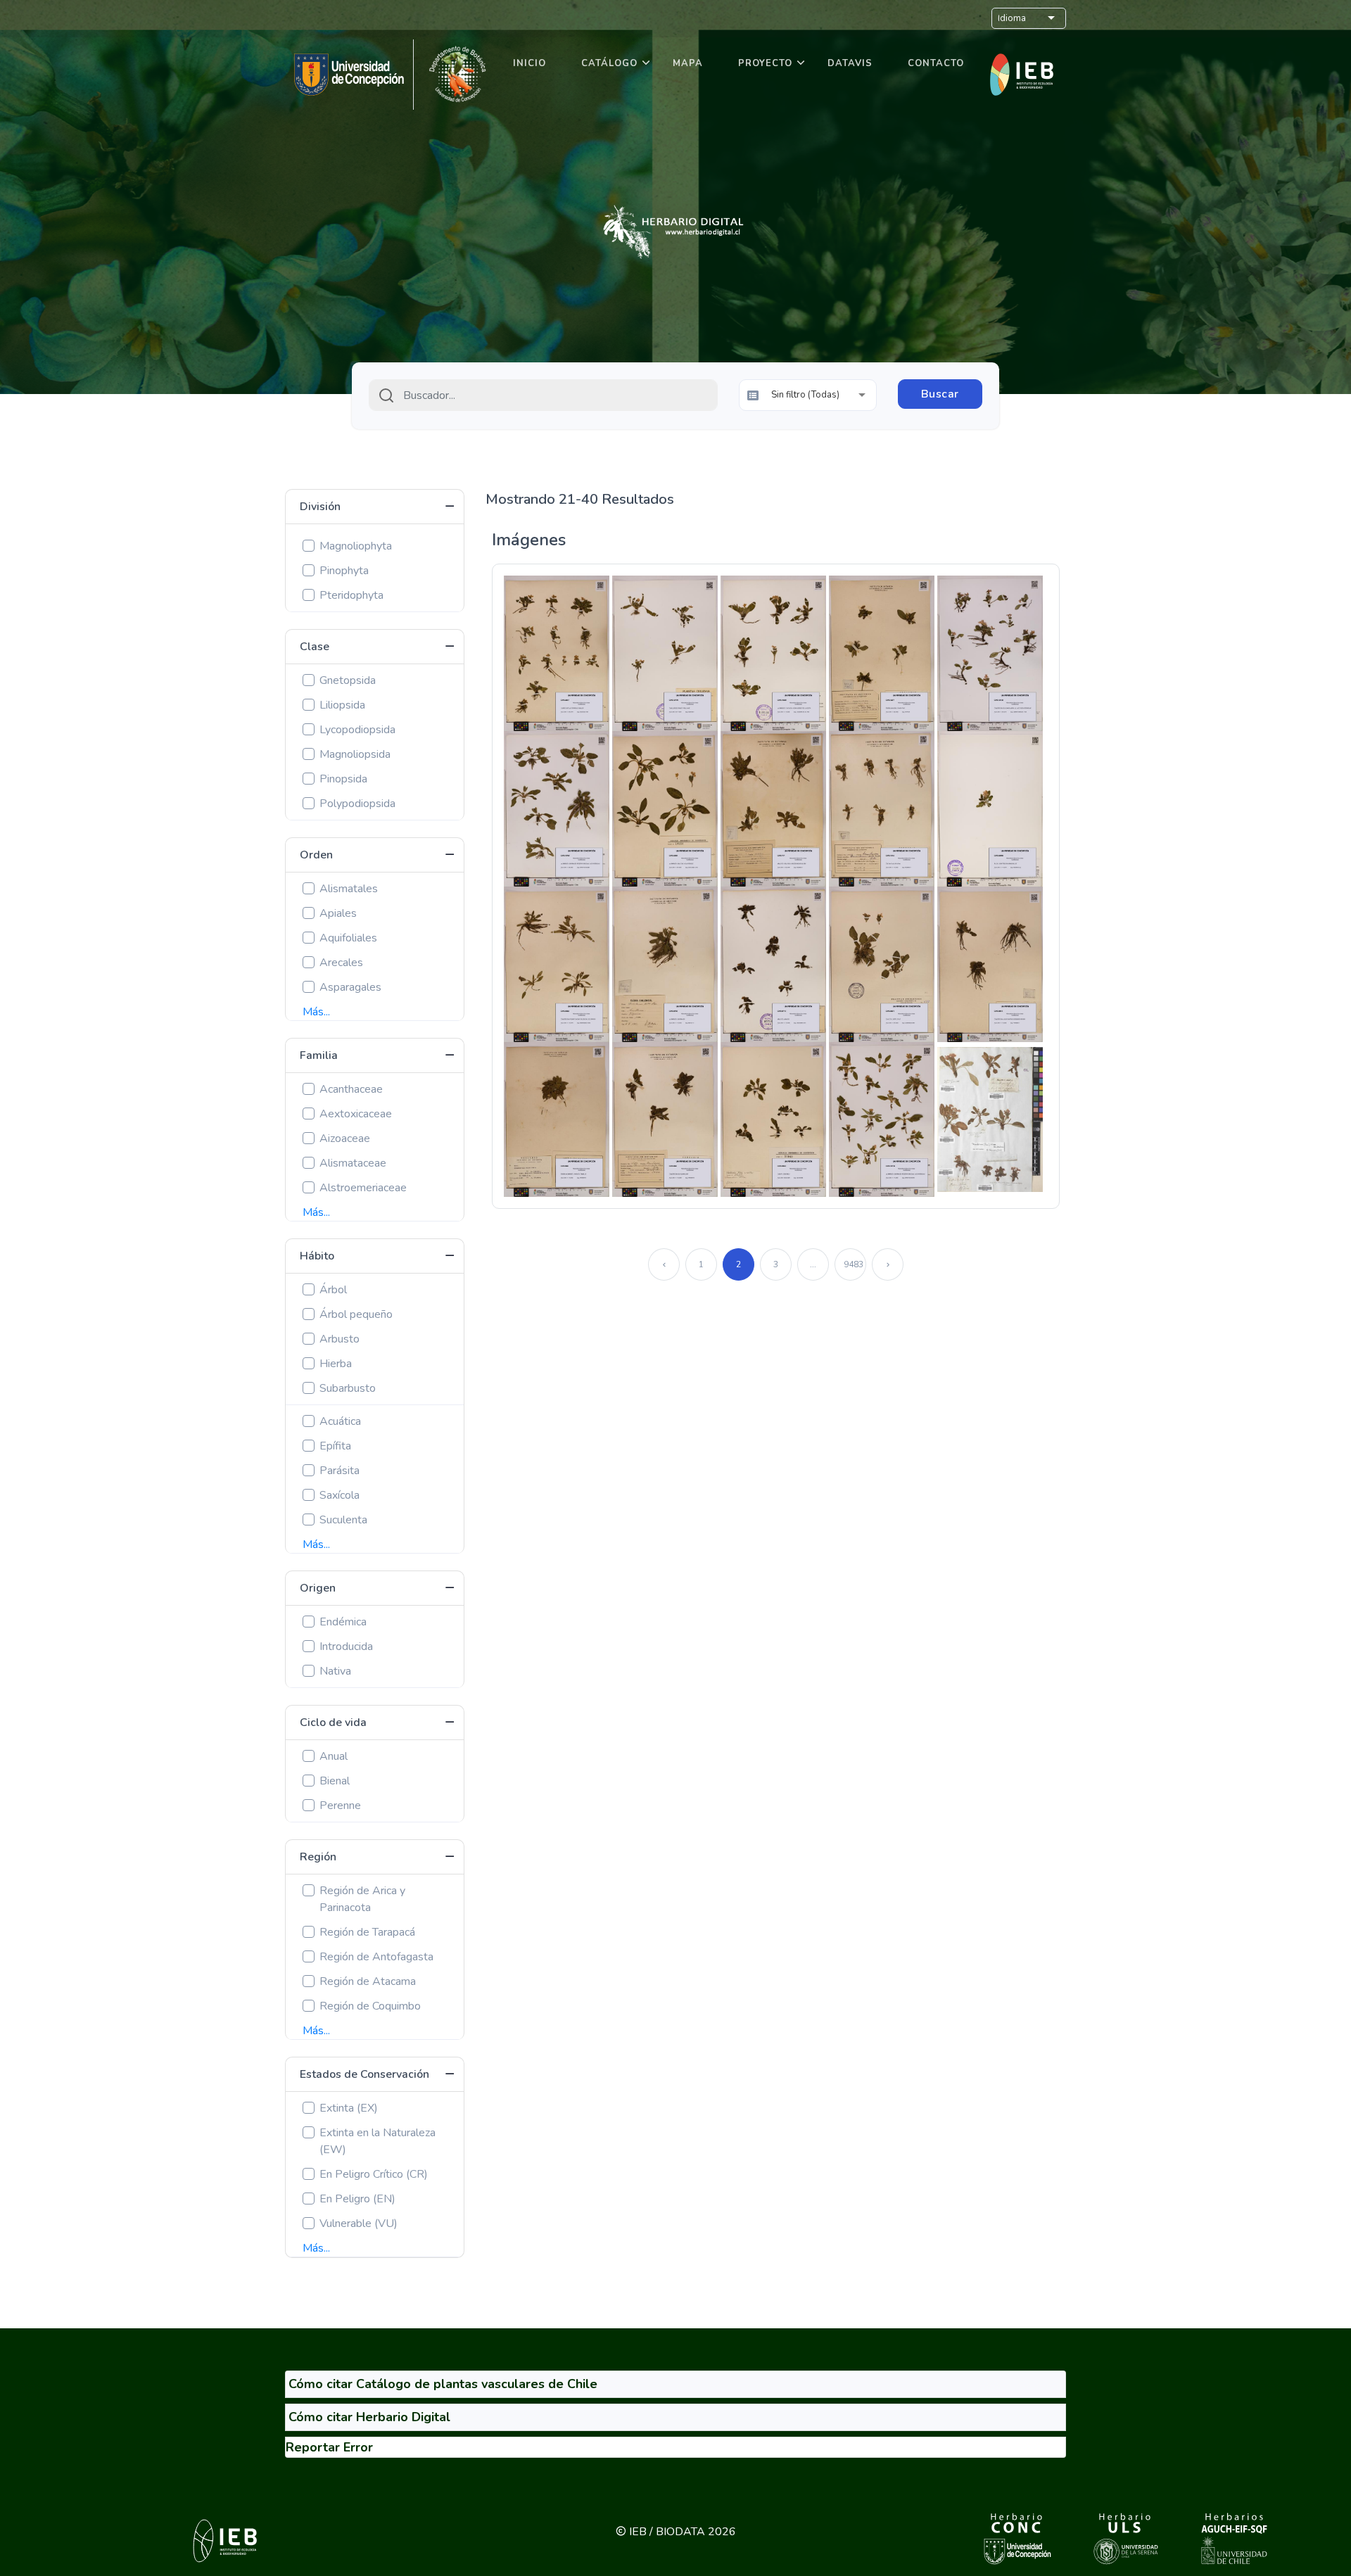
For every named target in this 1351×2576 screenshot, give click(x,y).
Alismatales (349, 889)
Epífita (335, 1446)
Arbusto (340, 1339)
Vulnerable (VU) (359, 2223)
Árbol (333, 1290)
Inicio (529, 63)
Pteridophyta (351, 595)
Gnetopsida (348, 680)
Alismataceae (353, 1163)
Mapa (688, 63)
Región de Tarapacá (367, 1932)
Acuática (340, 1421)
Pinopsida (343, 779)
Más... (316, 1012)
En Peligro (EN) (357, 2199)
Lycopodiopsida (357, 730)
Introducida (346, 1647)
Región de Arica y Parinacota (362, 1899)
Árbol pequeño (356, 1314)
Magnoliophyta (356, 546)
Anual (334, 1756)
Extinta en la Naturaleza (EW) (378, 2141)
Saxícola (340, 1495)
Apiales (338, 913)
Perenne (340, 1806)
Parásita (340, 1471)
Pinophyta (344, 571)
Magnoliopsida (355, 754)
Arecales (341, 963)
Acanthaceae (351, 1089)
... (813, 1264)
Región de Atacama (368, 1981)
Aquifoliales (348, 938)
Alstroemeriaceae (363, 1188)
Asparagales (350, 987)
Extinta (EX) (349, 2108)
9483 (854, 1264)
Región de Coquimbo (370, 2006)
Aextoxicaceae (356, 1114)
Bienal (335, 1781)
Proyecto (765, 63)
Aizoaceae (345, 1138)
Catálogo (609, 63)
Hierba (336, 1364)
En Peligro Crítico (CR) (374, 2174)
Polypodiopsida (357, 804)
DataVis (850, 63)
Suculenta (343, 1520)
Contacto (936, 63)
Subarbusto (348, 1388)
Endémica (343, 1622)
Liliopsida (342, 705)
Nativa (335, 1671)
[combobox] (543, 395)
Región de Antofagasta (376, 1957)
